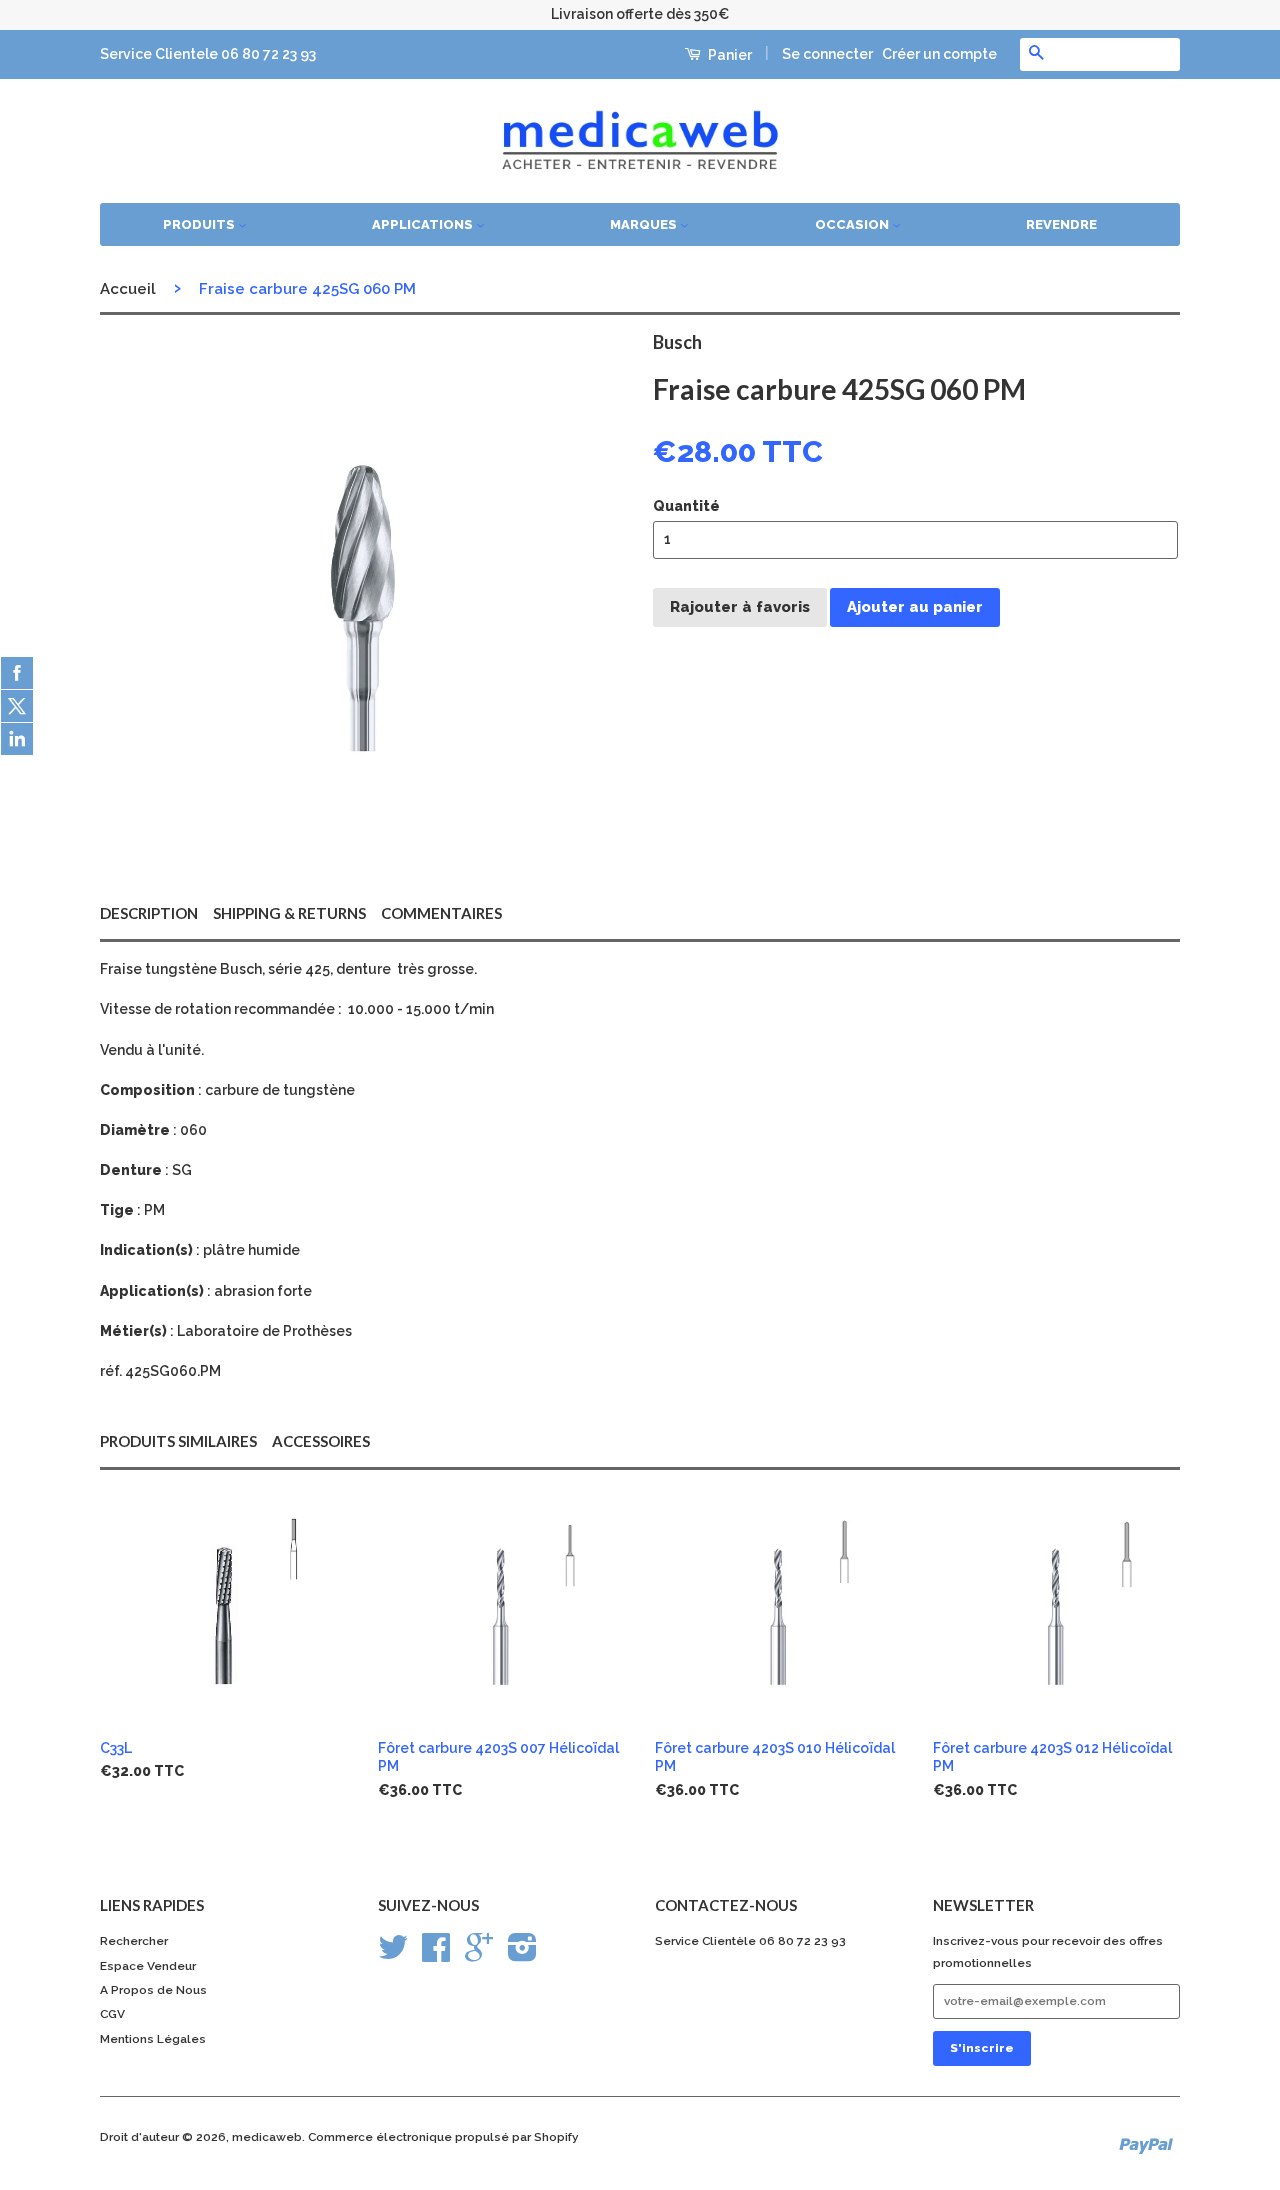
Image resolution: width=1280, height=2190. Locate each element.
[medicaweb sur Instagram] (522, 1955)
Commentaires (441, 913)
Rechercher (134, 1941)
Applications (424, 224)
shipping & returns (289, 913)
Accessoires (321, 1441)
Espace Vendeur (148, 1966)
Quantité (686, 506)
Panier (728, 55)
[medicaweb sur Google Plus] (479, 1955)
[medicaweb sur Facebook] (436, 1955)
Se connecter (827, 54)
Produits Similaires (178, 1441)
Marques (645, 224)
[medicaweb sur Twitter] (393, 1955)
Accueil (128, 289)
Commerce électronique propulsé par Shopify (443, 2137)
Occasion (853, 224)
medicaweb (267, 2137)
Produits (200, 224)
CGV (112, 2014)
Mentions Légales (153, 2039)
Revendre (1061, 224)
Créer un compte (939, 54)
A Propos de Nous (153, 1990)
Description (149, 913)
